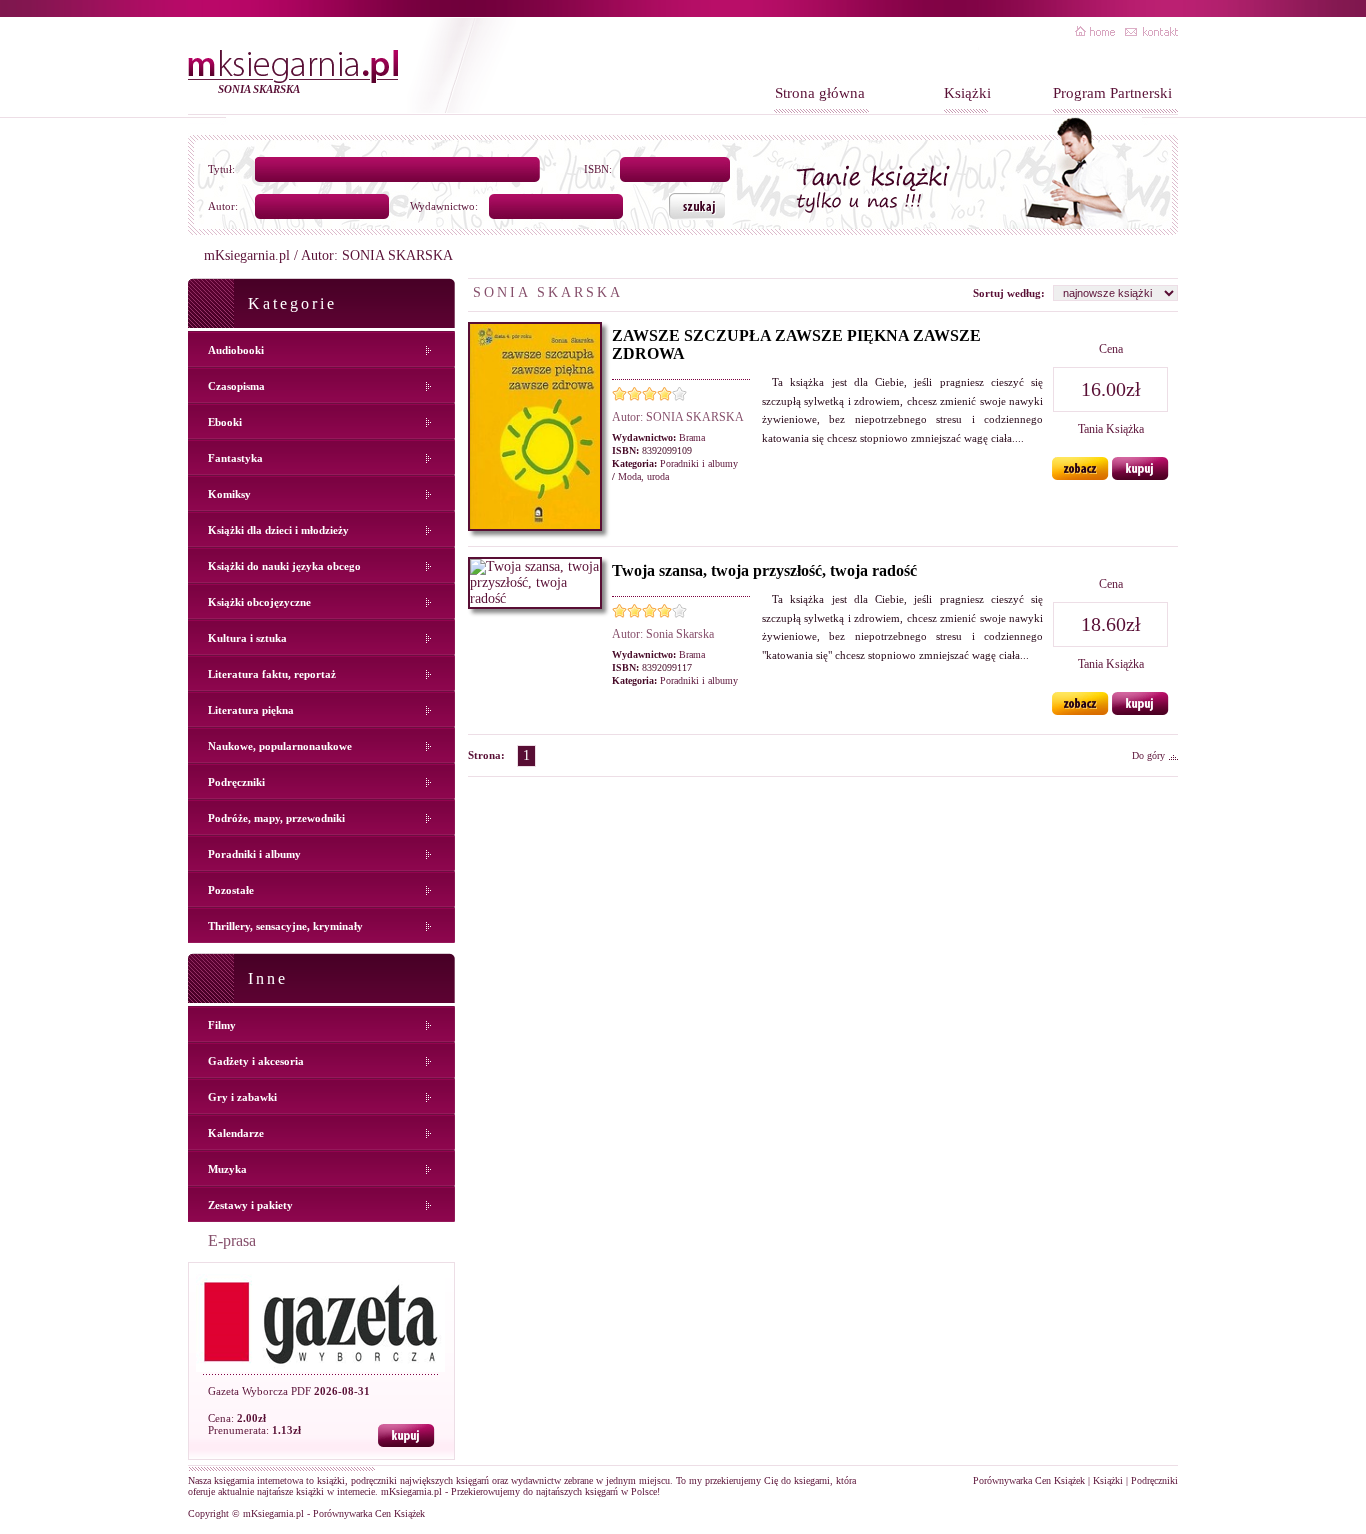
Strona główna (820, 93)
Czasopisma (236, 386)
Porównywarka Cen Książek (1029, 1480)
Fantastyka (235, 458)
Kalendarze (236, 1133)
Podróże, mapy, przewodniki (276, 818)
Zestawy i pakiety (250, 1205)
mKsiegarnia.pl (247, 255)
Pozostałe (231, 890)
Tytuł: (221, 169)
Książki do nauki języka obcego (284, 566)
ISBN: (598, 169)
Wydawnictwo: (444, 206)
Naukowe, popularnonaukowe (280, 746)
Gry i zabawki (242, 1097)
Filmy (222, 1025)
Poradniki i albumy (254, 854)
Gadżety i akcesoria (256, 1061)
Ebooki (225, 422)
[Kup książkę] (1140, 475)
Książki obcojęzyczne (259, 602)
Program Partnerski (1112, 93)
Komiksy (229, 494)
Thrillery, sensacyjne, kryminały (285, 926)
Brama (692, 437)
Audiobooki (236, 350)
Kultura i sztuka (247, 638)
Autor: (223, 206)
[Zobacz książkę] (1080, 475)
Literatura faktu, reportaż (272, 674)
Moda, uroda (643, 476)
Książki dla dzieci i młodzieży (278, 530)
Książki (967, 93)
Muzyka (227, 1169)
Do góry (1148, 755)
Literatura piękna (251, 710)
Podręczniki (236, 782)
